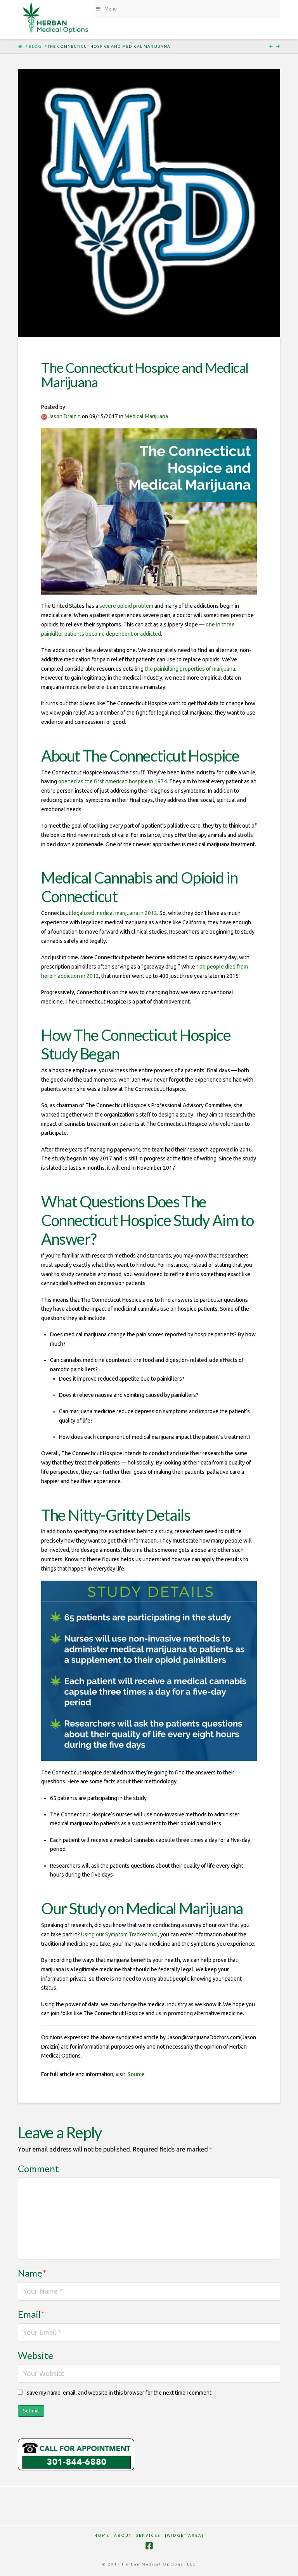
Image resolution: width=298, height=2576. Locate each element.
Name (32, 2273)
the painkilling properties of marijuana (190, 669)
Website (36, 2355)
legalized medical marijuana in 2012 (114, 913)
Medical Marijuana (146, 416)
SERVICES (148, 2535)
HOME (102, 2535)
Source (136, 2074)
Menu (111, 9)
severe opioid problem (126, 606)
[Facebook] (149, 2546)
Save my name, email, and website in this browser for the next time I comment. (120, 2393)
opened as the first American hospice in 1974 (113, 781)
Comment (38, 2168)
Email (31, 2314)
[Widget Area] (184, 2535)
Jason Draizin (64, 416)
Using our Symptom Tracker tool (120, 1934)
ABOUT (123, 2535)
